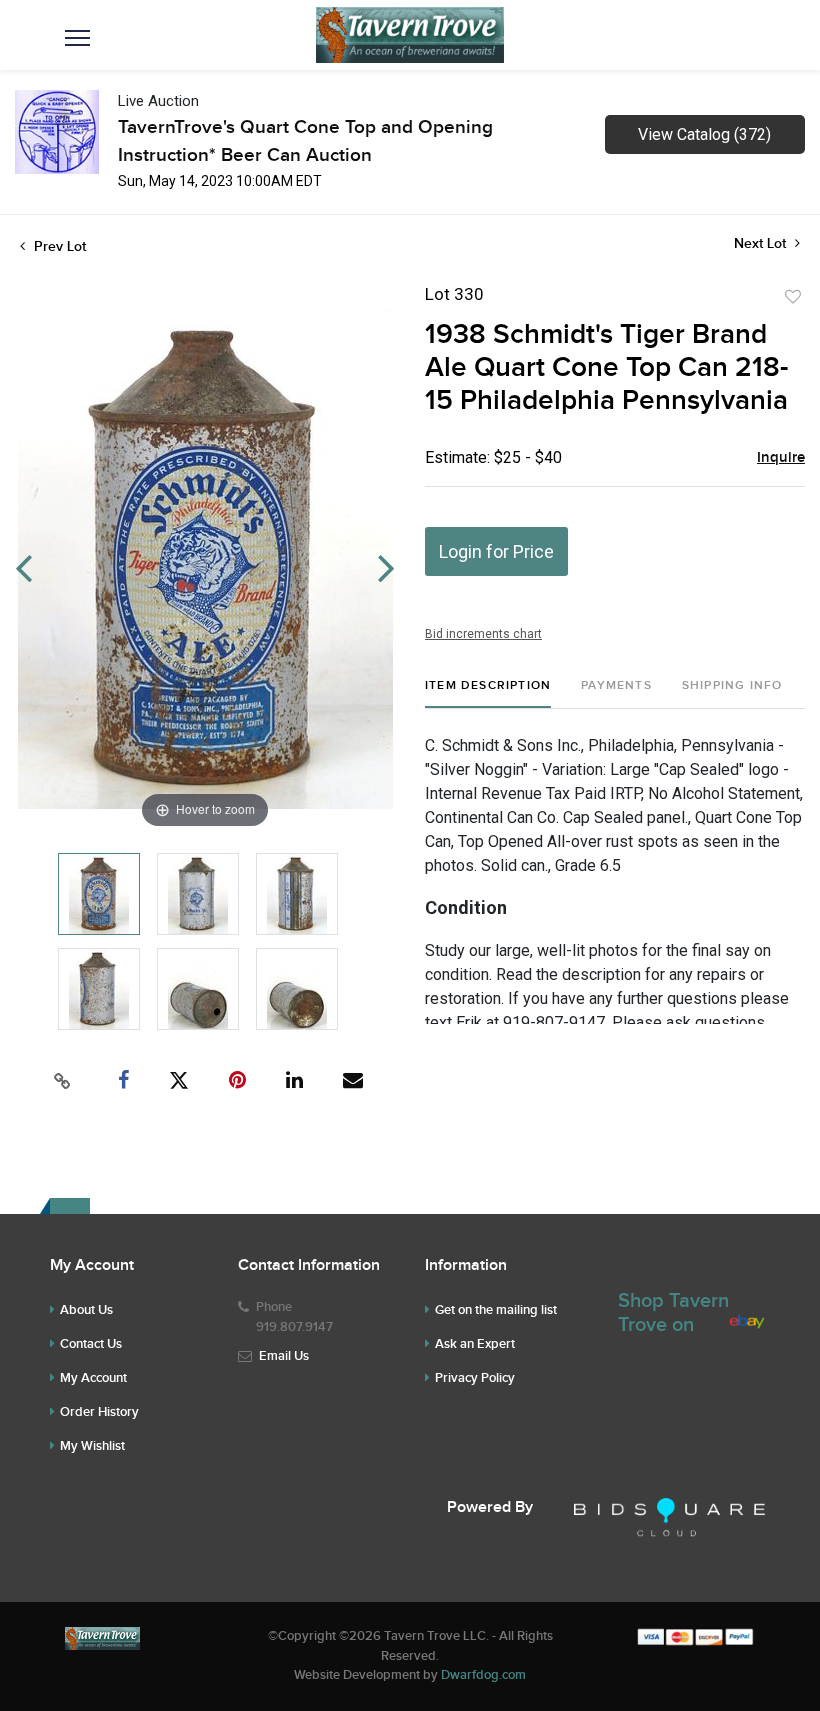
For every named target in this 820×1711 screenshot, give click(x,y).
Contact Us (91, 1344)
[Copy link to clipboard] (63, 1081)
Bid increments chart (483, 634)
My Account (93, 1378)
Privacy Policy (475, 1378)
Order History (99, 1412)
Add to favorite (793, 297)
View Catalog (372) (704, 134)
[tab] (488, 693)
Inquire (781, 458)
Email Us (284, 1356)
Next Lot (762, 243)
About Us (86, 1310)
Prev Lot (58, 246)
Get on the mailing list (496, 1310)
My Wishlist (92, 1446)
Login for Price (496, 551)
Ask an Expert (475, 1344)
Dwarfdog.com (483, 1675)
